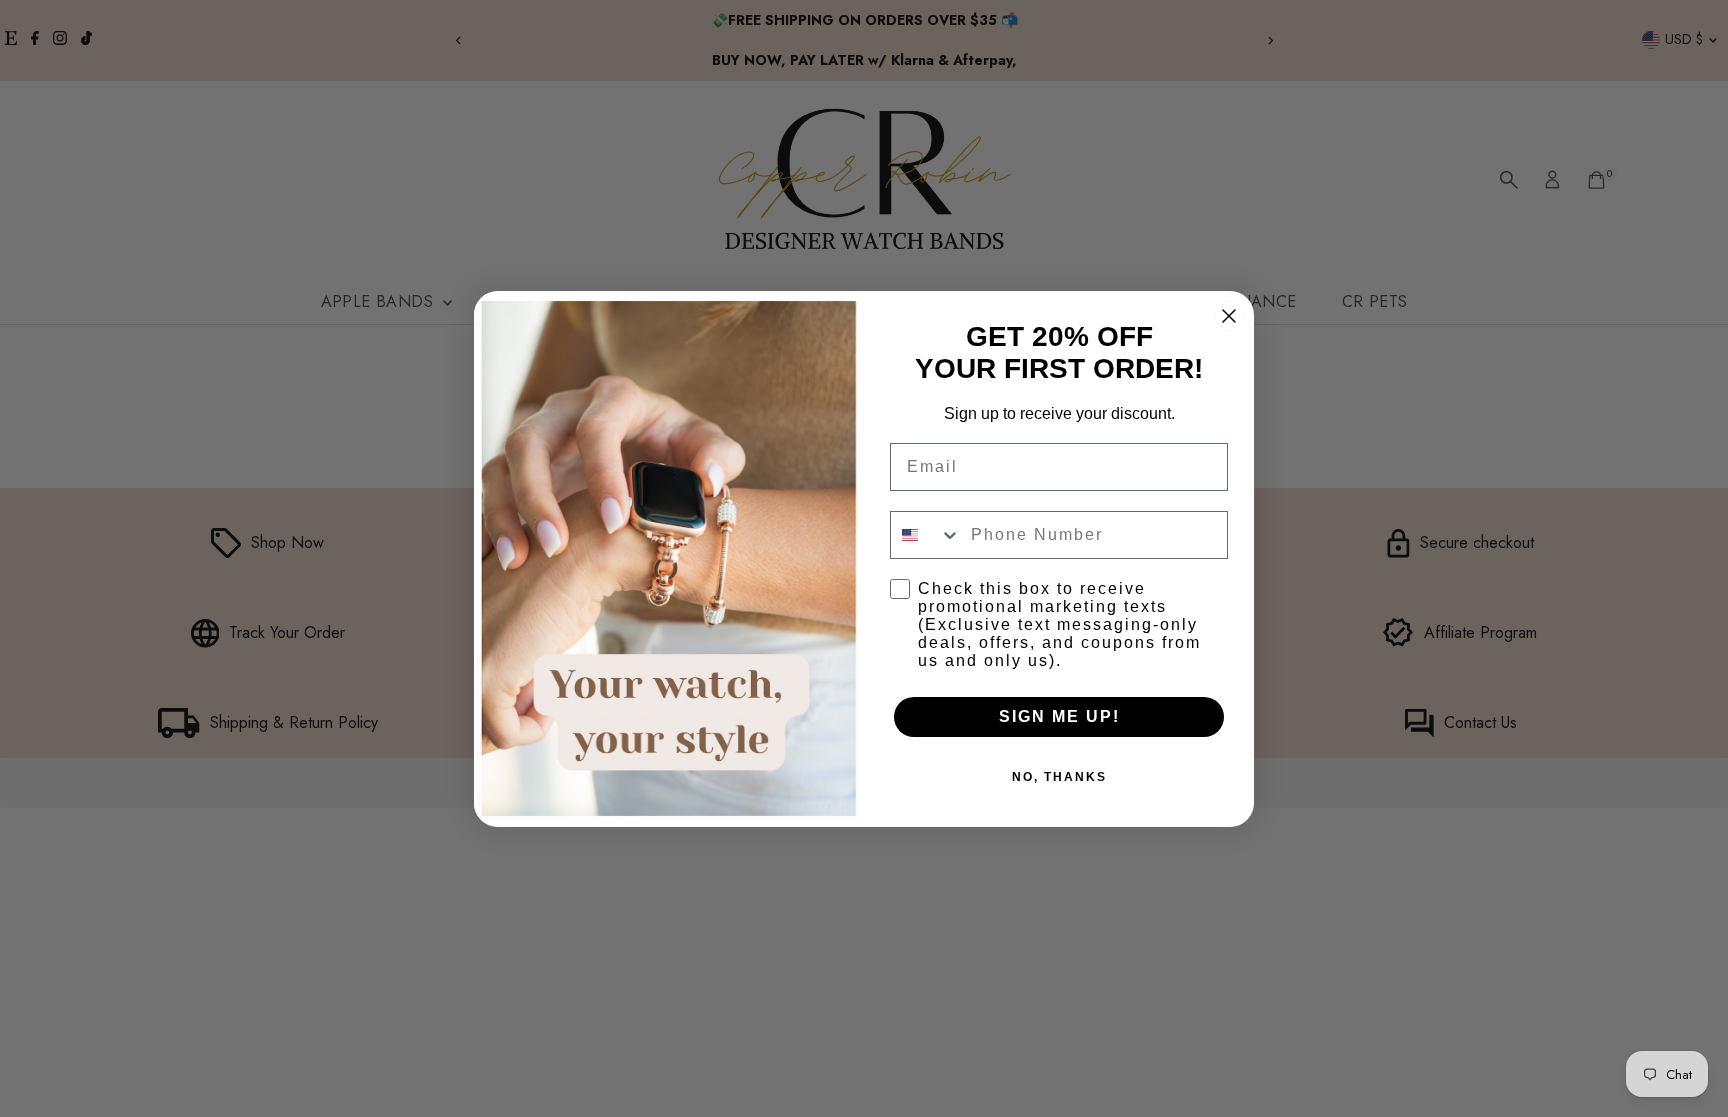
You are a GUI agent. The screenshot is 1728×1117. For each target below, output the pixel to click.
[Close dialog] (1229, 316)
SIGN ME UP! (1059, 716)
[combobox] (926, 535)
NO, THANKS (1059, 777)
